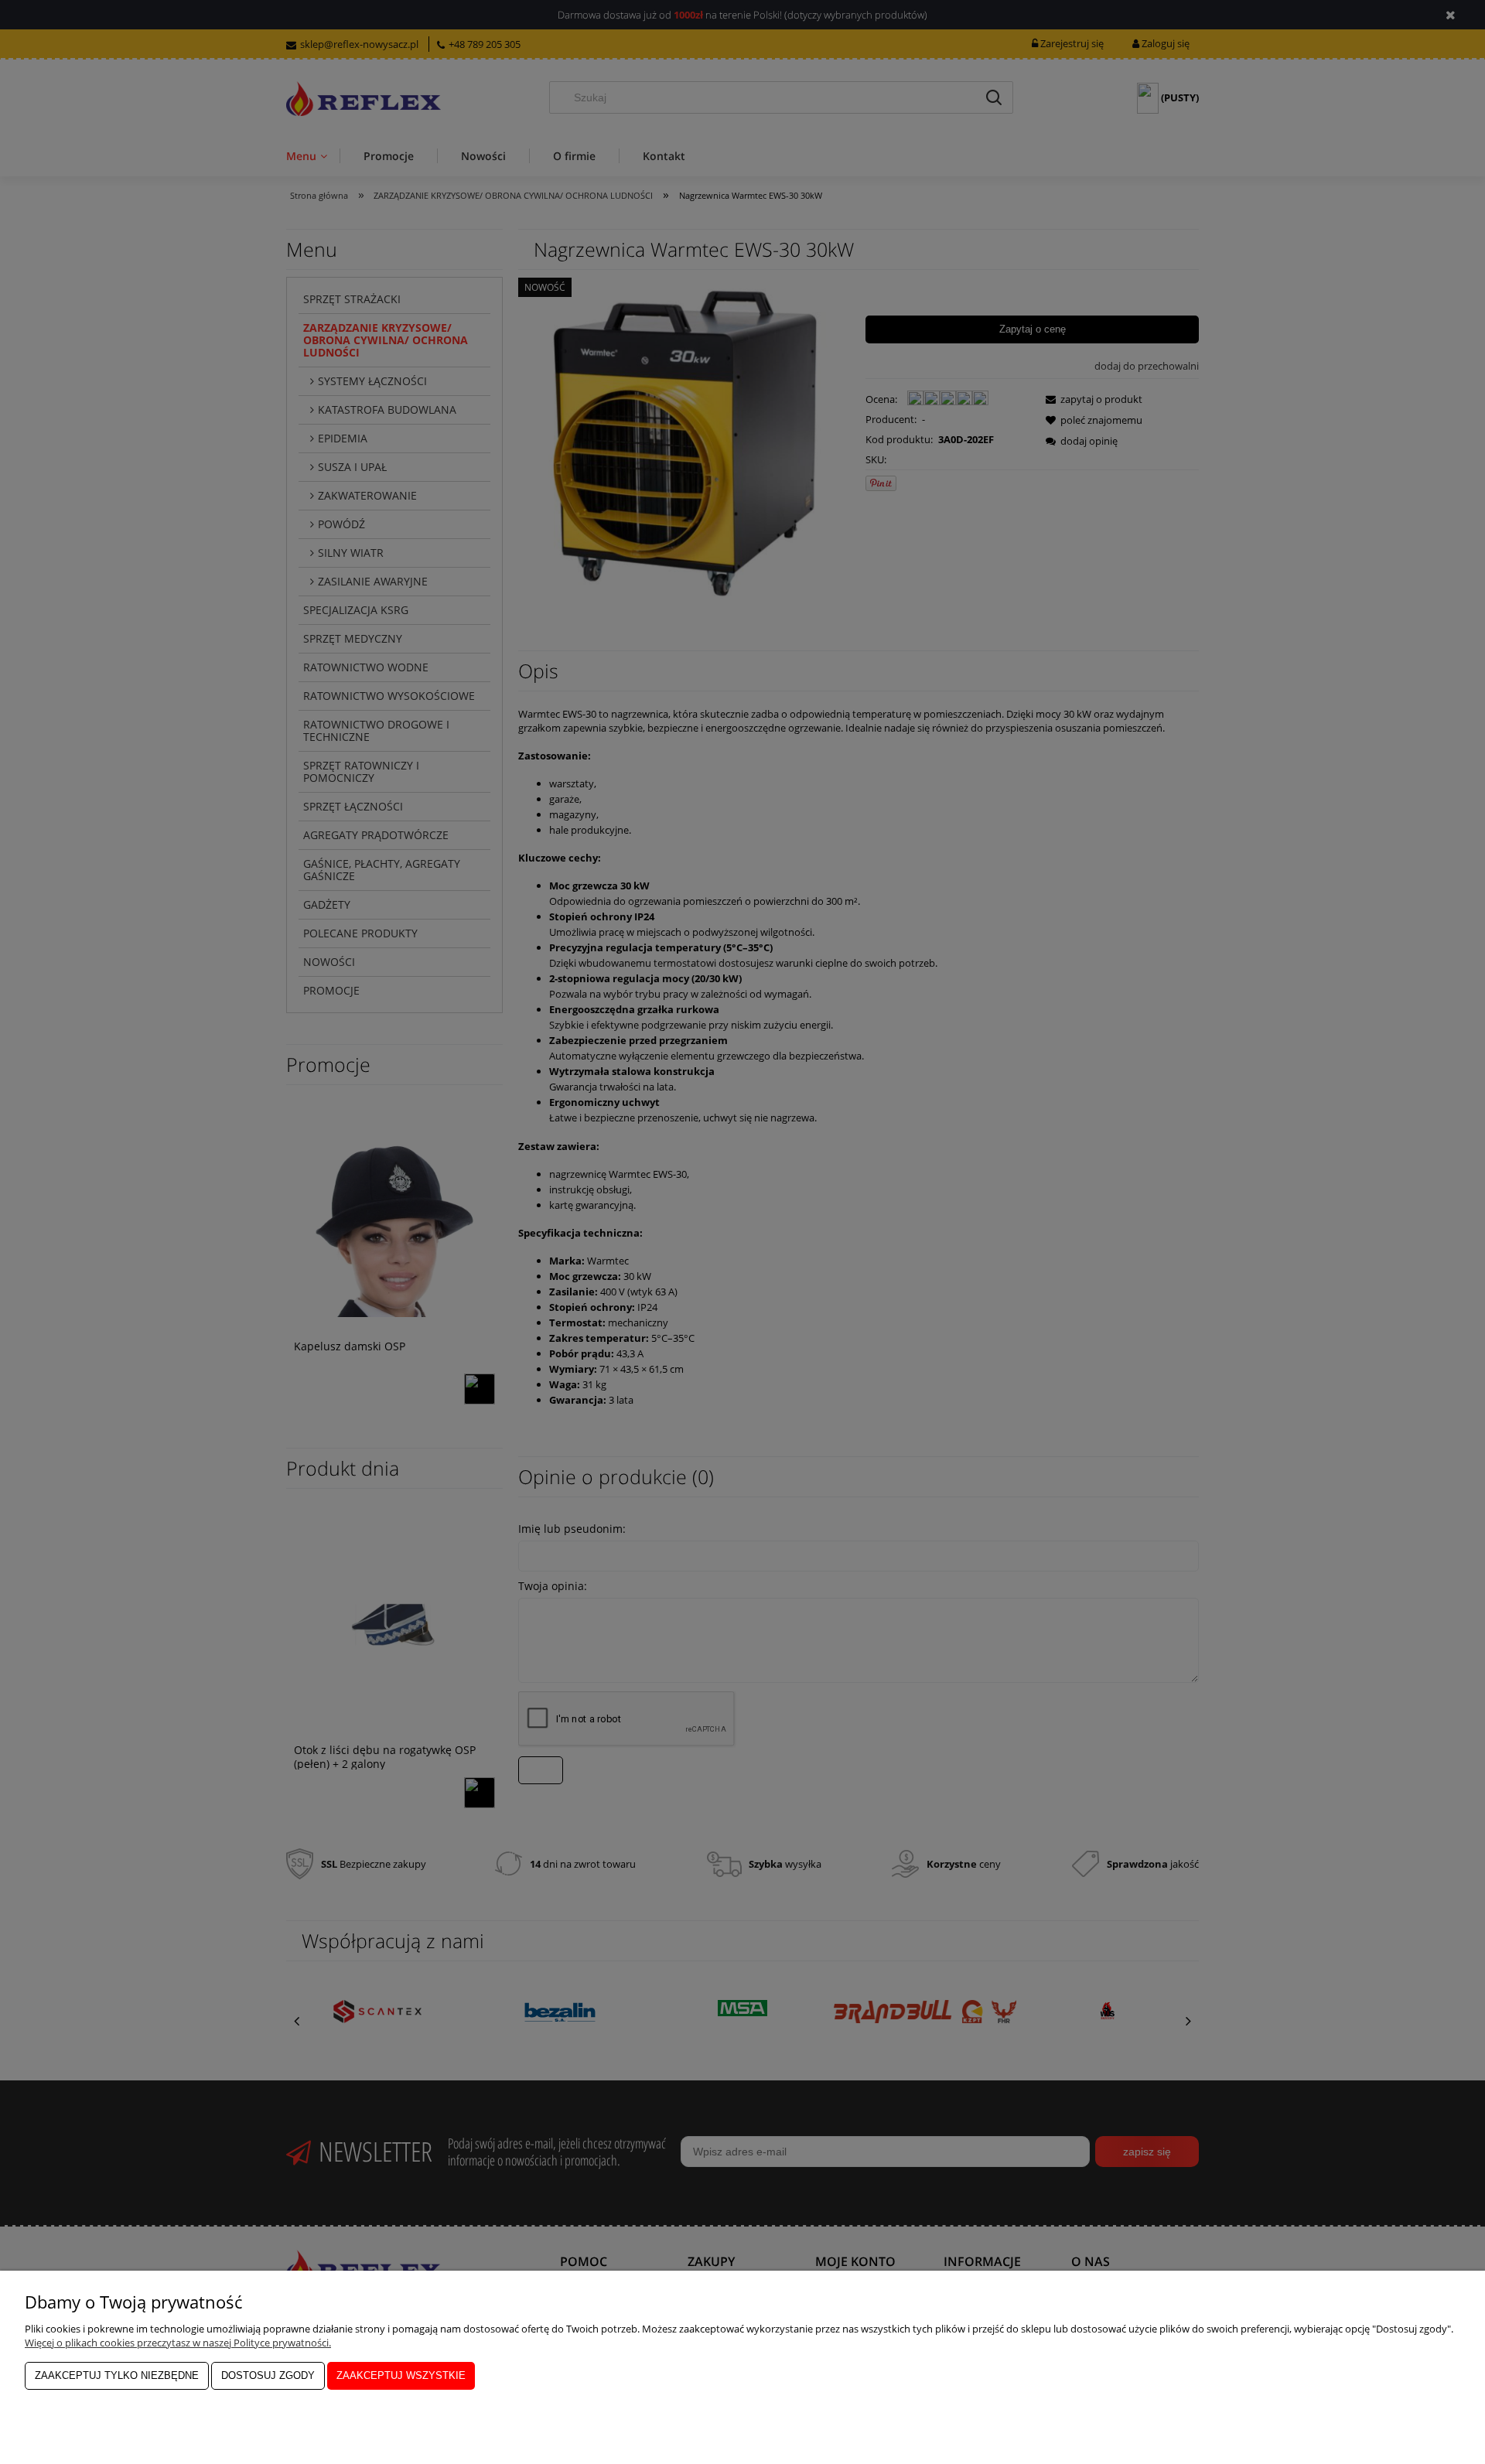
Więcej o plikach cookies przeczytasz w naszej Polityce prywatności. (178, 2343)
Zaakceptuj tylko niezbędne (117, 2375)
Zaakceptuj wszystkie (401, 2375)
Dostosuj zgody (268, 2375)
